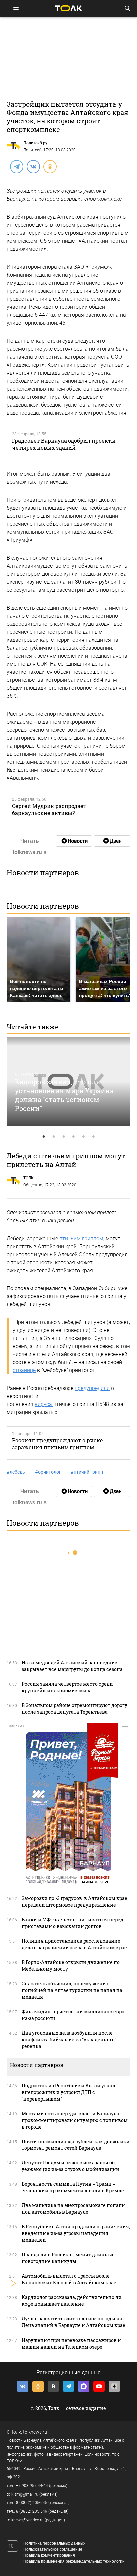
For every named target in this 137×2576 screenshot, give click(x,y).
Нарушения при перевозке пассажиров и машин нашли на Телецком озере (71, 2344)
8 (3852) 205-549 (32, 2511)
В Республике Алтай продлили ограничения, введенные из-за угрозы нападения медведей (76, 2233)
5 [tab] (83, 1137)
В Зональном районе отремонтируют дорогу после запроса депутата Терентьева (74, 1709)
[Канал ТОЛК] (112, 841)
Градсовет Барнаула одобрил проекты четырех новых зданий (64, 444)
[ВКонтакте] (33, 166)
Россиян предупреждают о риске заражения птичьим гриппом (58, 1444)
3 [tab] (64, 1137)
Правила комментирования (49, 2555)
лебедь (16, 1472)
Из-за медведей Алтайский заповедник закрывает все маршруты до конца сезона (72, 1666)
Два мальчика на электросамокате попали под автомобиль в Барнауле (73, 2209)
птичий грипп (87, 1472)
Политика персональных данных (54, 2543)
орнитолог (48, 1472)
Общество (33, 1185)
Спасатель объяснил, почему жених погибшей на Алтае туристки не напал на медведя (72, 1990)
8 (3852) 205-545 (32, 2503)
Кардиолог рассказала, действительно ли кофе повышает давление (72, 2301)
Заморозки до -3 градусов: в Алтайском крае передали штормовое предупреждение (74, 1901)
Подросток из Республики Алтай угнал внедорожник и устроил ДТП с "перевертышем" (68, 2092)
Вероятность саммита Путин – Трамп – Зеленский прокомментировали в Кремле (73, 2187)
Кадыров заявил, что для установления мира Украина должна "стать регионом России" (64, 1095)
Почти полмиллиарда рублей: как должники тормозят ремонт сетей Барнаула (76, 2145)
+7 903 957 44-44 (32, 2486)
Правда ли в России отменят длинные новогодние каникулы (68, 2258)
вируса (44, 1404)
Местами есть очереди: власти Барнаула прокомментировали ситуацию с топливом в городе (75, 2120)
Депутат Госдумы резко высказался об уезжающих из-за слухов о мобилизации (70, 2166)
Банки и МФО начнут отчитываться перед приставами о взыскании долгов (72, 1923)
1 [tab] (44, 1137)
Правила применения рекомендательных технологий (74, 2561)
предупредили (92, 1388)
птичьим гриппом (81, 1238)
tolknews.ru (35, 2432)
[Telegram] (16, 166)
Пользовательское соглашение (53, 2549)
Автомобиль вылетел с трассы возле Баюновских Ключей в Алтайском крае (69, 2279)
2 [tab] (54, 1137)
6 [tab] (93, 1137)
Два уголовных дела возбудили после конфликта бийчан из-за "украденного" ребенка (69, 2039)
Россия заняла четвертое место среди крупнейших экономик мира (67, 1687)
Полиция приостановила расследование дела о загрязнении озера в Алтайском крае (74, 1944)
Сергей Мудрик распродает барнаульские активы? (49, 809)
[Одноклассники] (50, 166)
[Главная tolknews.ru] (68, 8)
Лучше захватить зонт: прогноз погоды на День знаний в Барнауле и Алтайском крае (73, 2322)
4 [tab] (73, 1137)
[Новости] (74, 841)
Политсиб (32, 150)
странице (24, 1370)
